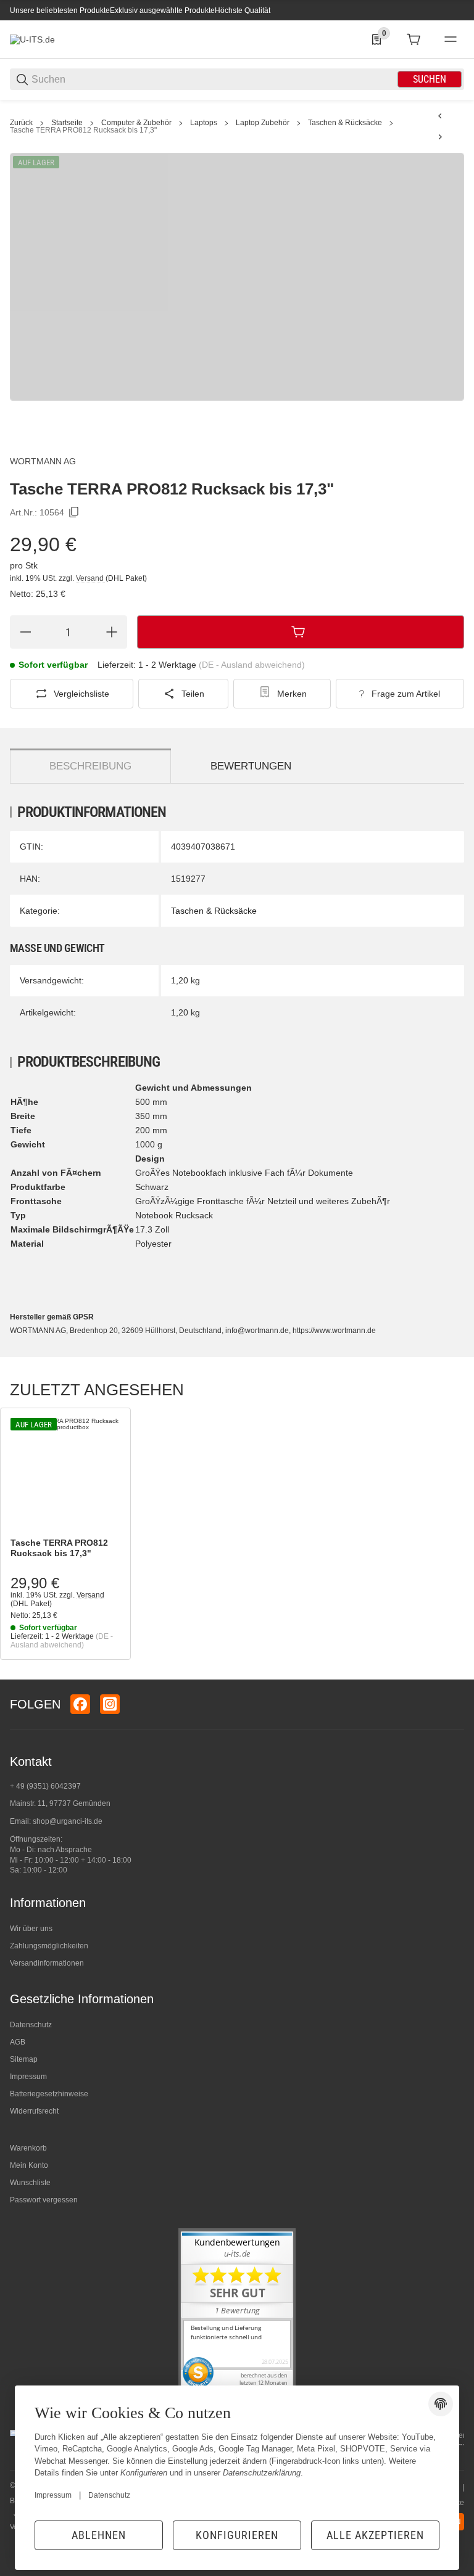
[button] (65, 1473)
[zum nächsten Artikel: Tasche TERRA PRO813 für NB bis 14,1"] (440, 137)
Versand (91, 578)
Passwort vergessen (44, 2200)
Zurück (21, 123)
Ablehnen (99, 2535)
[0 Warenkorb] (414, 39)
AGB (18, 2042)
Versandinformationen (47, 1963)
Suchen (430, 79)
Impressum (28, 2077)
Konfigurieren (237, 2535)
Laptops (204, 123)
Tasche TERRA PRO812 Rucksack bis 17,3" (83, 130)
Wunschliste (30, 2183)
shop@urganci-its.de (68, 1821)
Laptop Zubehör (263, 123)
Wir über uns (31, 1929)
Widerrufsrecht (34, 2111)
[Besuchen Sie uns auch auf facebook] (80, 1704)
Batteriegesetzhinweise (49, 2094)
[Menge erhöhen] (112, 632)
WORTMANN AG (43, 461)
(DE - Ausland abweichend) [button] (252, 665)
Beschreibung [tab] (90, 766)
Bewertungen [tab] (251, 766)
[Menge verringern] (25, 632)
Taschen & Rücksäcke (345, 123)
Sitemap (24, 2059)
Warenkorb (28, 2148)
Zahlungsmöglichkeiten (49, 1946)
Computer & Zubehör (136, 123)
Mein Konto (29, 2165)
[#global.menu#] (451, 39)
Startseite (67, 123)
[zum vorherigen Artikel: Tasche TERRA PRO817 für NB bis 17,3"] (440, 116)
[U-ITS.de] (32, 39)
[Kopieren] (74, 512)
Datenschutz (31, 2025)
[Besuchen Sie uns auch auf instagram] (110, 1704)
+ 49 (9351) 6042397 (45, 1786)
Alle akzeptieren (375, 2535)
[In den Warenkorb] (301, 632)
